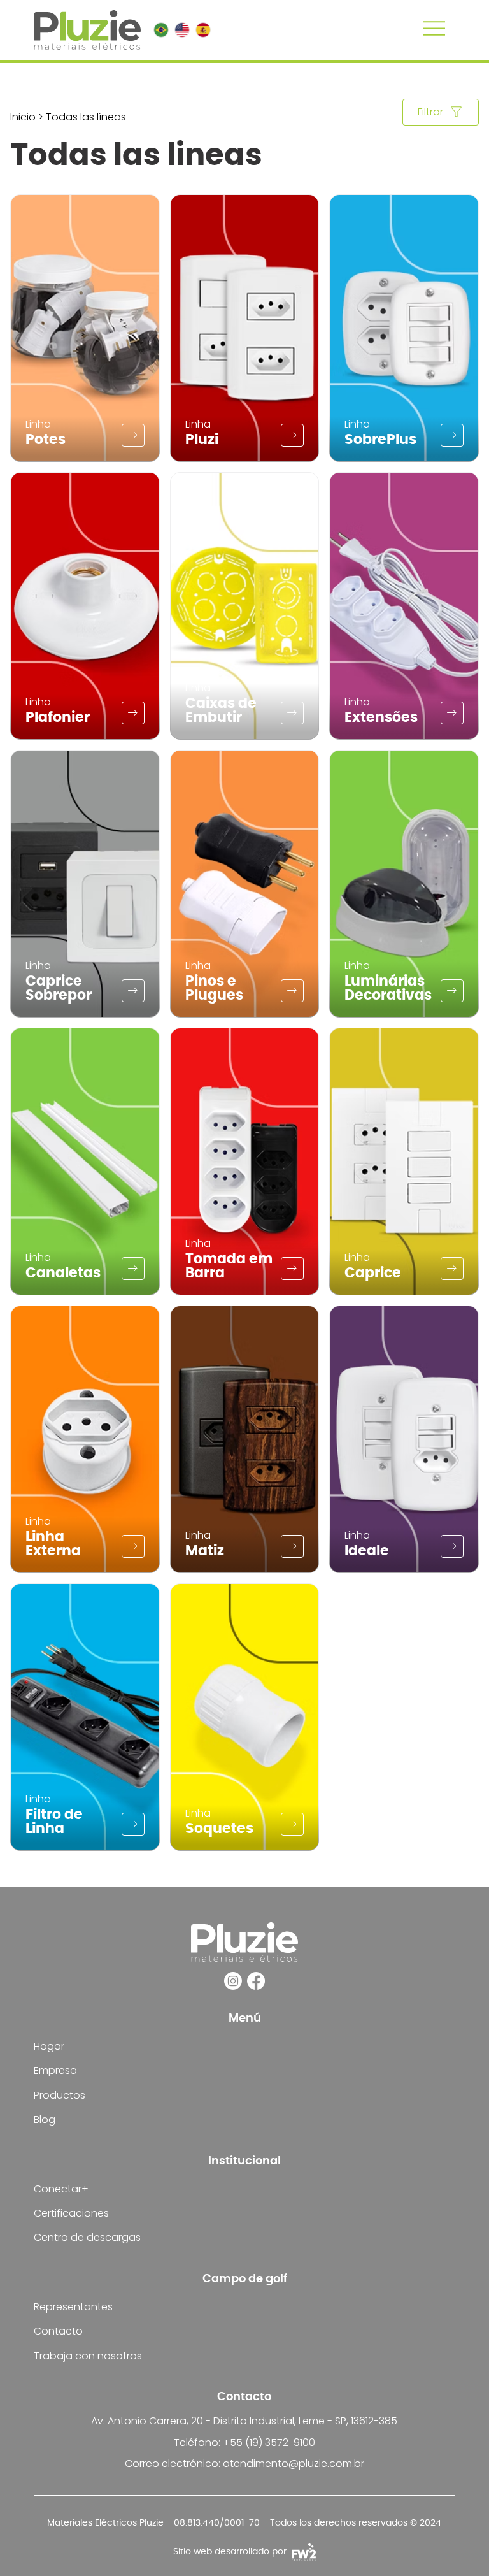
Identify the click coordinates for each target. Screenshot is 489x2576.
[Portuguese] (161, 30)
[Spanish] (203, 30)
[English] (182, 30)
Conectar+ (61, 2189)
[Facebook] (256, 1981)
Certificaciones (71, 2213)
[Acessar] (133, 435)
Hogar (49, 2046)
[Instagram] (233, 1981)
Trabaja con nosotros (88, 2356)
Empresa (55, 2070)
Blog (45, 2119)
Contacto (58, 2331)
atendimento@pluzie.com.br (294, 2464)
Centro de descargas (87, 2237)
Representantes (73, 2307)
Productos (60, 2095)
